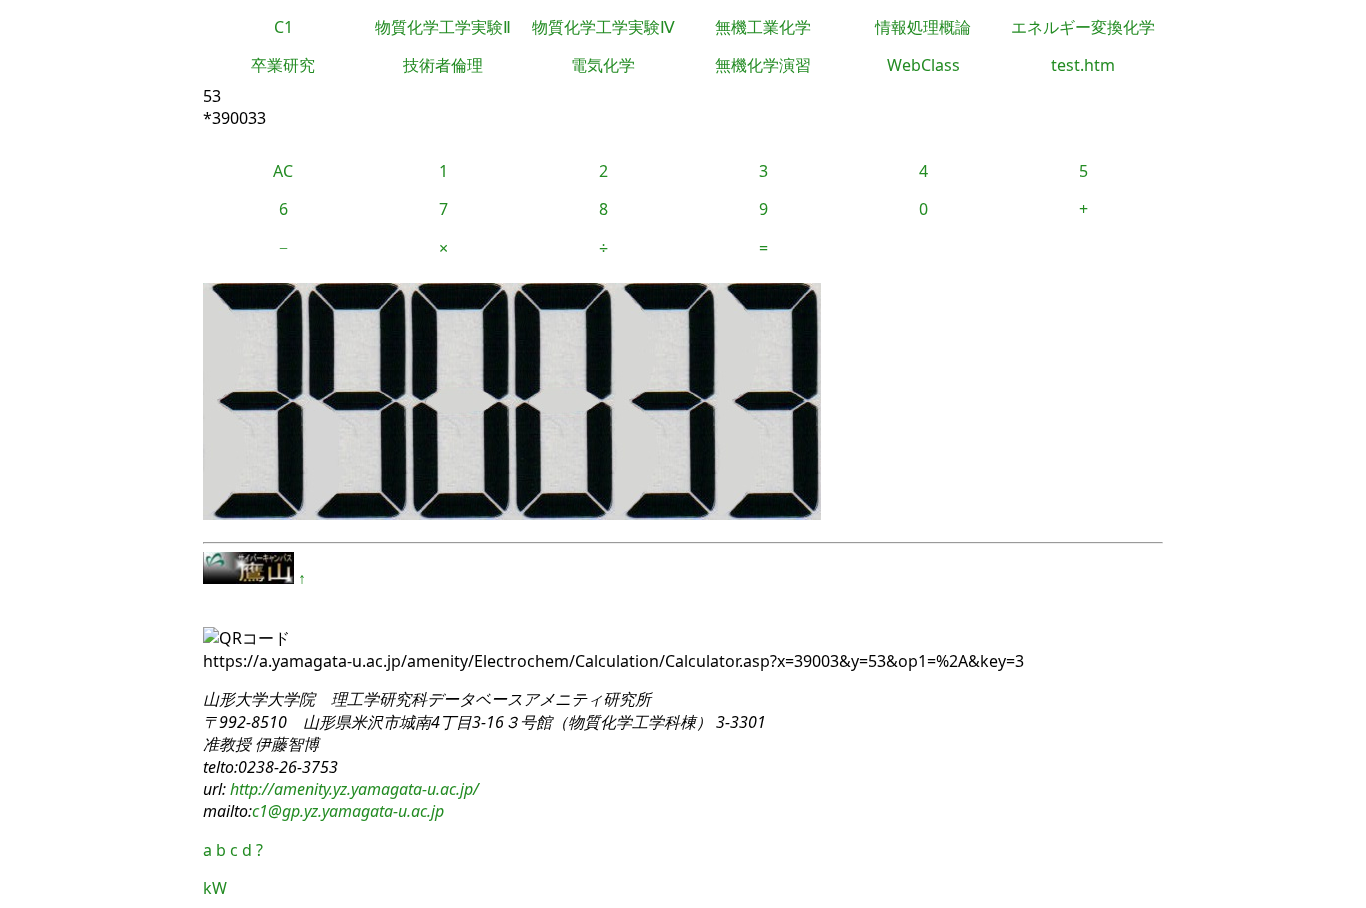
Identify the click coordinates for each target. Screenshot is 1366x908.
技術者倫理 (443, 65)
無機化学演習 (763, 65)
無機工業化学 (763, 27)
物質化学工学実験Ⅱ (443, 27)
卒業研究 (283, 65)
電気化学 (603, 65)
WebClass (923, 65)
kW (215, 888)
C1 (283, 27)
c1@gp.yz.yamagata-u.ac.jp (348, 811)
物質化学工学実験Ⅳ (603, 27)
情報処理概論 (923, 27)
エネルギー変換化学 (1083, 27)
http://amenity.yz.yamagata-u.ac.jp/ (352, 789)
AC (283, 171)
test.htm (1083, 65)
